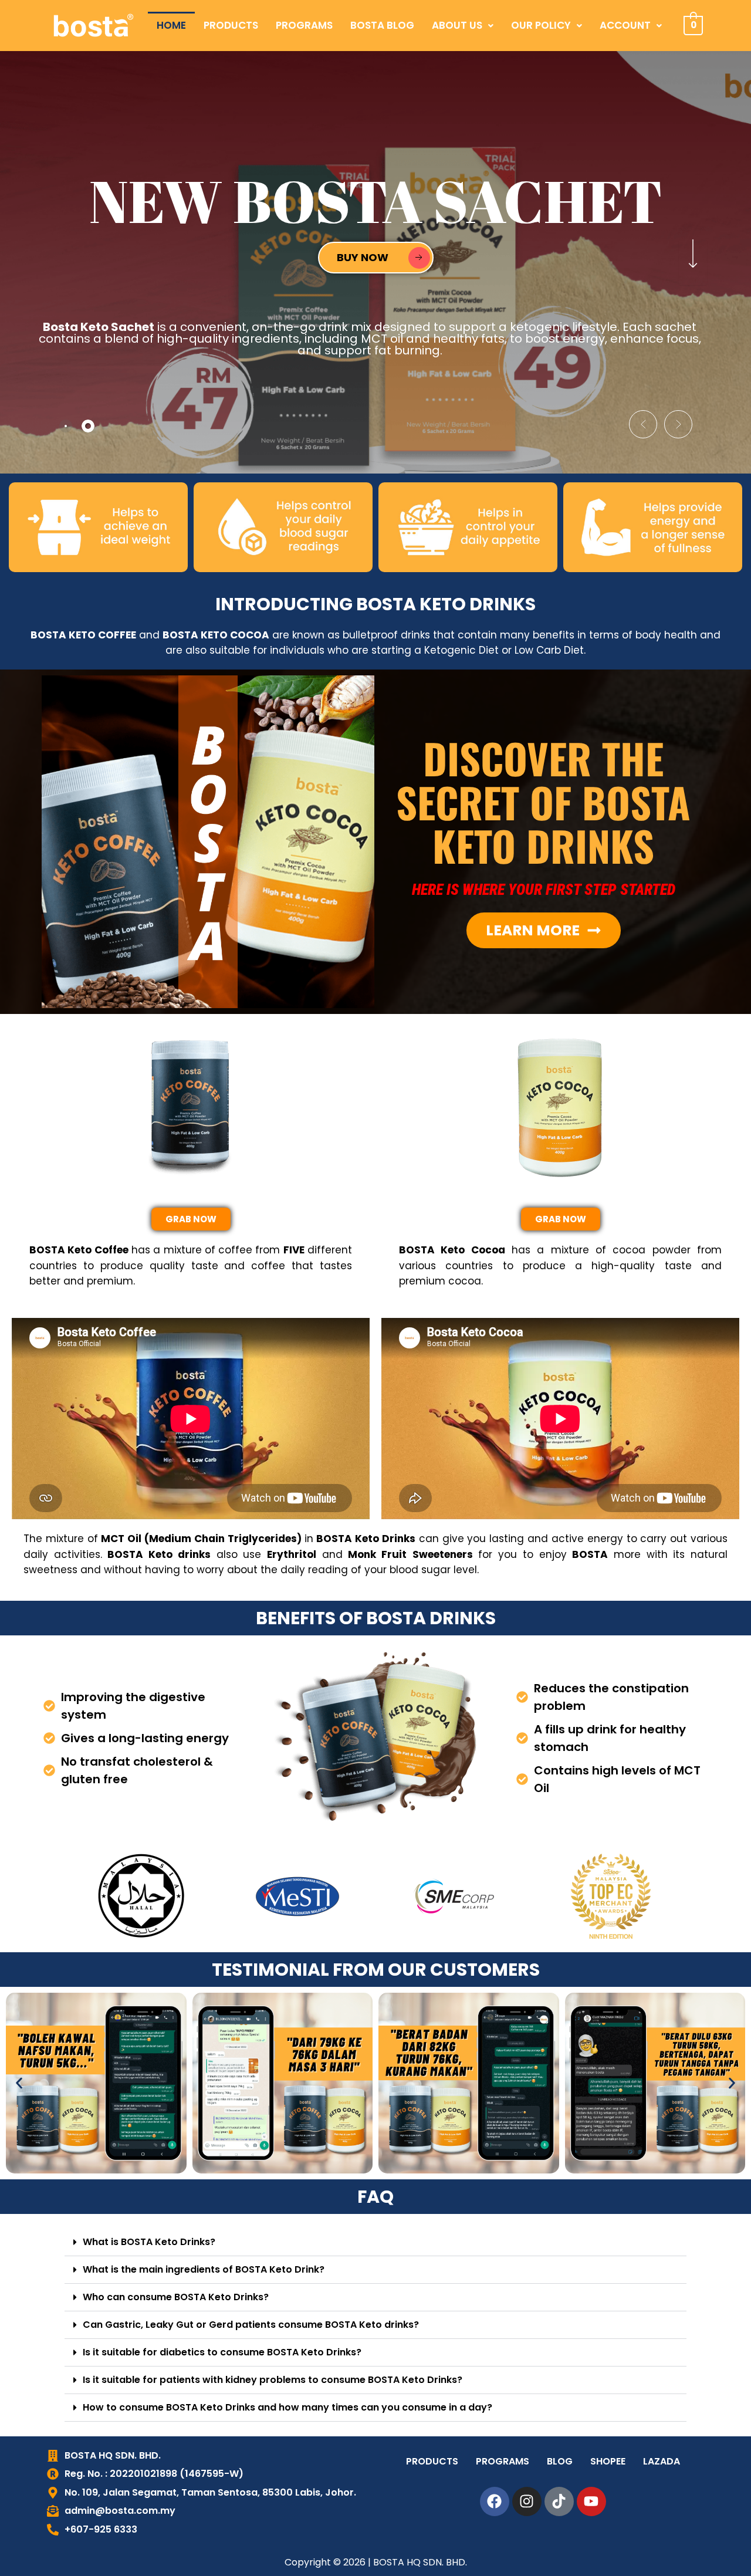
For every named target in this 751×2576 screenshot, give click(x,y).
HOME (171, 25)
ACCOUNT (625, 25)
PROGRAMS (304, 25)
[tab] (66, 426)
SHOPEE (608, 2461)
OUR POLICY (541, 25)
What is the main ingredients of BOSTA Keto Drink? (204, 2269)
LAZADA (662, 2461)
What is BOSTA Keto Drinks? (149, 2242)
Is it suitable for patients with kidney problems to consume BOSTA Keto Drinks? (273, 2380)
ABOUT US (457, 25)
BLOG (560, 2461)
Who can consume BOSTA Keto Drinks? (176, 2297)
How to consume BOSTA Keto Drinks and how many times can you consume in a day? (287, 2407)
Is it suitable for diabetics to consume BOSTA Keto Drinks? (222, 2352)
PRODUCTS (231, 25)
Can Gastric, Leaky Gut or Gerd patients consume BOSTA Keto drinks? (251, 2325)
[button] (463, 26)
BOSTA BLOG (382, 25)
